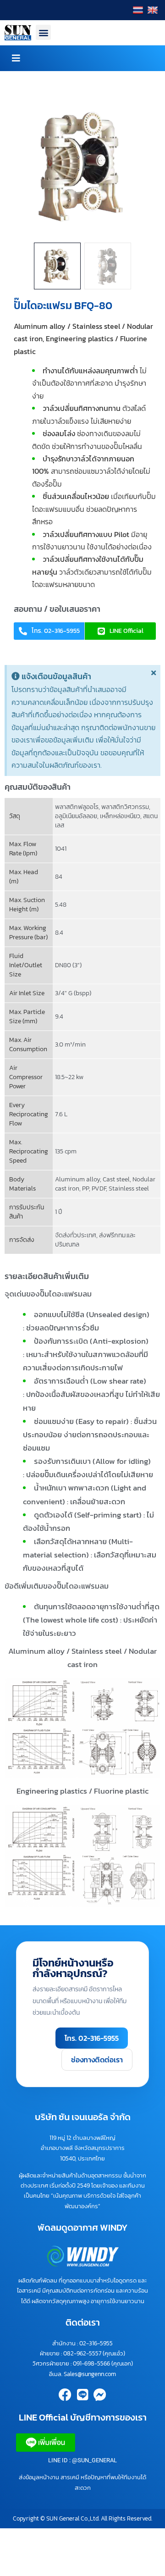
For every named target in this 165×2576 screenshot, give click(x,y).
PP (85, 1188)
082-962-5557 (82, 2353)
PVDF (99, 1188)
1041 (61, 849)
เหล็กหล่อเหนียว (120, 816)
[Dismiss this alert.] (154, 673)
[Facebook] (65, 2395)
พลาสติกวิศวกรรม (125, 807)
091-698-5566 (91, 2363)
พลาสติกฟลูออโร (77, 807)
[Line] (82, 2395)
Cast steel (116, 1179)
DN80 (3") (68, 965)
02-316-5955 (96, 2343)
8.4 (59, 933)
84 (59, 877)
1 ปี (59, 1212)
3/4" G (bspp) (73, 993)
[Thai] (139, 10)
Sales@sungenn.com (90, 2374)
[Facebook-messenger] (100, 2395)
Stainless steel (129, 1188)
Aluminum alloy (77, 1179)
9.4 (59, 1017)
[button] (43, 32)
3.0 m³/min (70, 1044)
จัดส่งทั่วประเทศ (76, 1235)
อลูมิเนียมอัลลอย (76, 816)
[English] (154, 10)
